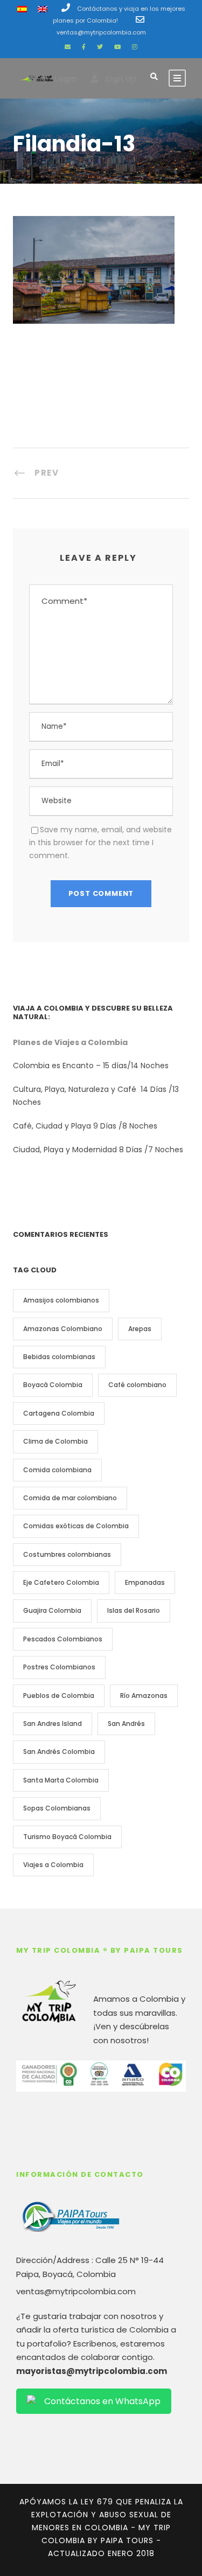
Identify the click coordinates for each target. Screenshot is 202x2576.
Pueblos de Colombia (59, 1696)
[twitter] (100, 47)
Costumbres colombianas (67, 1554)
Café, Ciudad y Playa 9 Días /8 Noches (85, 1126)
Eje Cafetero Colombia (61, 1582)
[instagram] (135, 47)
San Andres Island (53, 1724)
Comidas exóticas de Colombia (76, 1526)
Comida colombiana (57, 1470)
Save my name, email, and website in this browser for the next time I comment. (100, 843)
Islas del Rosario (134, 1610)
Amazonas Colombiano (63, 1329)
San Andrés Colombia (59, 1752)
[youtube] (117, 47)
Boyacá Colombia (53, 1385)
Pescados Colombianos (63, 1639)
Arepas (140, 1329)
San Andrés (126, 1724)
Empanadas (145, 1582)
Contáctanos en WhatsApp (102, 2401)
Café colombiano (137, 1385)
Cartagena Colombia (59, 1413)
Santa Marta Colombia (61, 1780)
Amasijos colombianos (61, 1300)
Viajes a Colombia (53, 1865)
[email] (68, 47)
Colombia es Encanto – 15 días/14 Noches (92, 1066)
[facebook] (84, 47)
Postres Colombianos (59, 1667)
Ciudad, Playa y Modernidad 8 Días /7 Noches (98, 1150)
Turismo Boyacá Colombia (67, 1837)
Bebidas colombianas (59, 1357)
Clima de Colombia (55, 1441)
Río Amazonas (144, 1696)
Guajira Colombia (52, 1610)
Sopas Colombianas (57, 1808)
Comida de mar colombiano (70, 1498)
